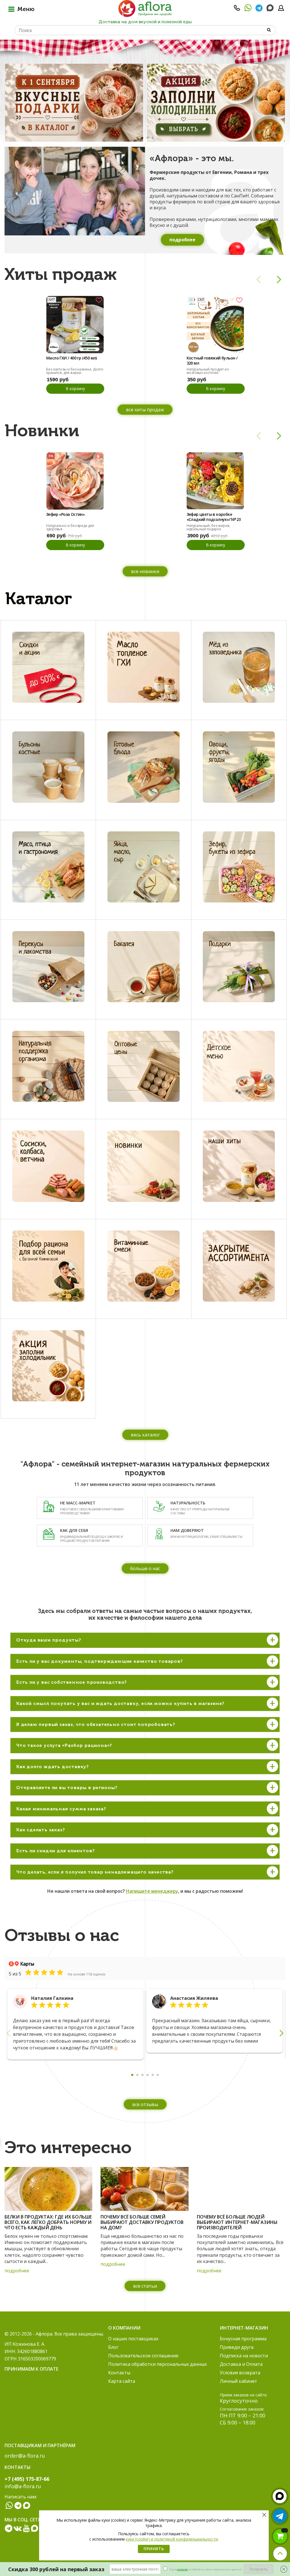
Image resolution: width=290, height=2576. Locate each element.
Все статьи (145, 2286)
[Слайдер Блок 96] (216, 103)
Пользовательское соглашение (143, 2356)
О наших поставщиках (133, 2339)
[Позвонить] (237, 10)
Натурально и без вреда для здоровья (70, 527)
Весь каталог (145, 1435)
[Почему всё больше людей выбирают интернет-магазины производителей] (241, 2189)
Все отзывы (145, 2104)
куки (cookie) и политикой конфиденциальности (172, 2539)
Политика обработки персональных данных (157, 2364)
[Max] (270, 8)
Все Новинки (145, 571)
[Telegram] (259, 10)
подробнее (17, 2271)
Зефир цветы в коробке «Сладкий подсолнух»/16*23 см (214, 517)
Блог (113, 2347)
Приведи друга (237, 2347)
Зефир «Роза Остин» (65, 514)
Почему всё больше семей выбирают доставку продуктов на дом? (142, 2222)
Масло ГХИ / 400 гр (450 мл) (72, 358)
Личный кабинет (238, 2381)
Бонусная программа (243, 2339)
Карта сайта (122, 2381)
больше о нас (145, 1568)
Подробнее (182, 240)
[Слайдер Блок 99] (74, 103)
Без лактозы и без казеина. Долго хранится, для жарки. (75, 371)
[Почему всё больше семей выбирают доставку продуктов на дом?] (144, 2189)
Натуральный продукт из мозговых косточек (208, 371)
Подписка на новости (244, 2356)
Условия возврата (240, 2373)
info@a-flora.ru (23, 2486)
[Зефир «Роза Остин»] (75, 481)
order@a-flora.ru (25, 2456)
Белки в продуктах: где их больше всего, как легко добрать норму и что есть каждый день (48, 2222)
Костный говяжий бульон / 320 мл (212, 361)
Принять (154, 2549)
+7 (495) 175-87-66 (27, 2479)
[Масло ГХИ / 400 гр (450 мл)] (75, 324)
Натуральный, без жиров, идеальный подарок (208, 527)
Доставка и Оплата (241, 2364)
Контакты (119, 2373)
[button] (137, 138)
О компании (124, 2328)
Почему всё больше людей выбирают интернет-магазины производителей (237, 2222)
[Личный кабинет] (281, 10)
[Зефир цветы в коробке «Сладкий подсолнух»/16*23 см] (215, 481)
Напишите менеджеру (152, 1891)
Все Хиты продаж (145, 410)
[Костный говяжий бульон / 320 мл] (215, 324)
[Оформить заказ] (280, 2536)
